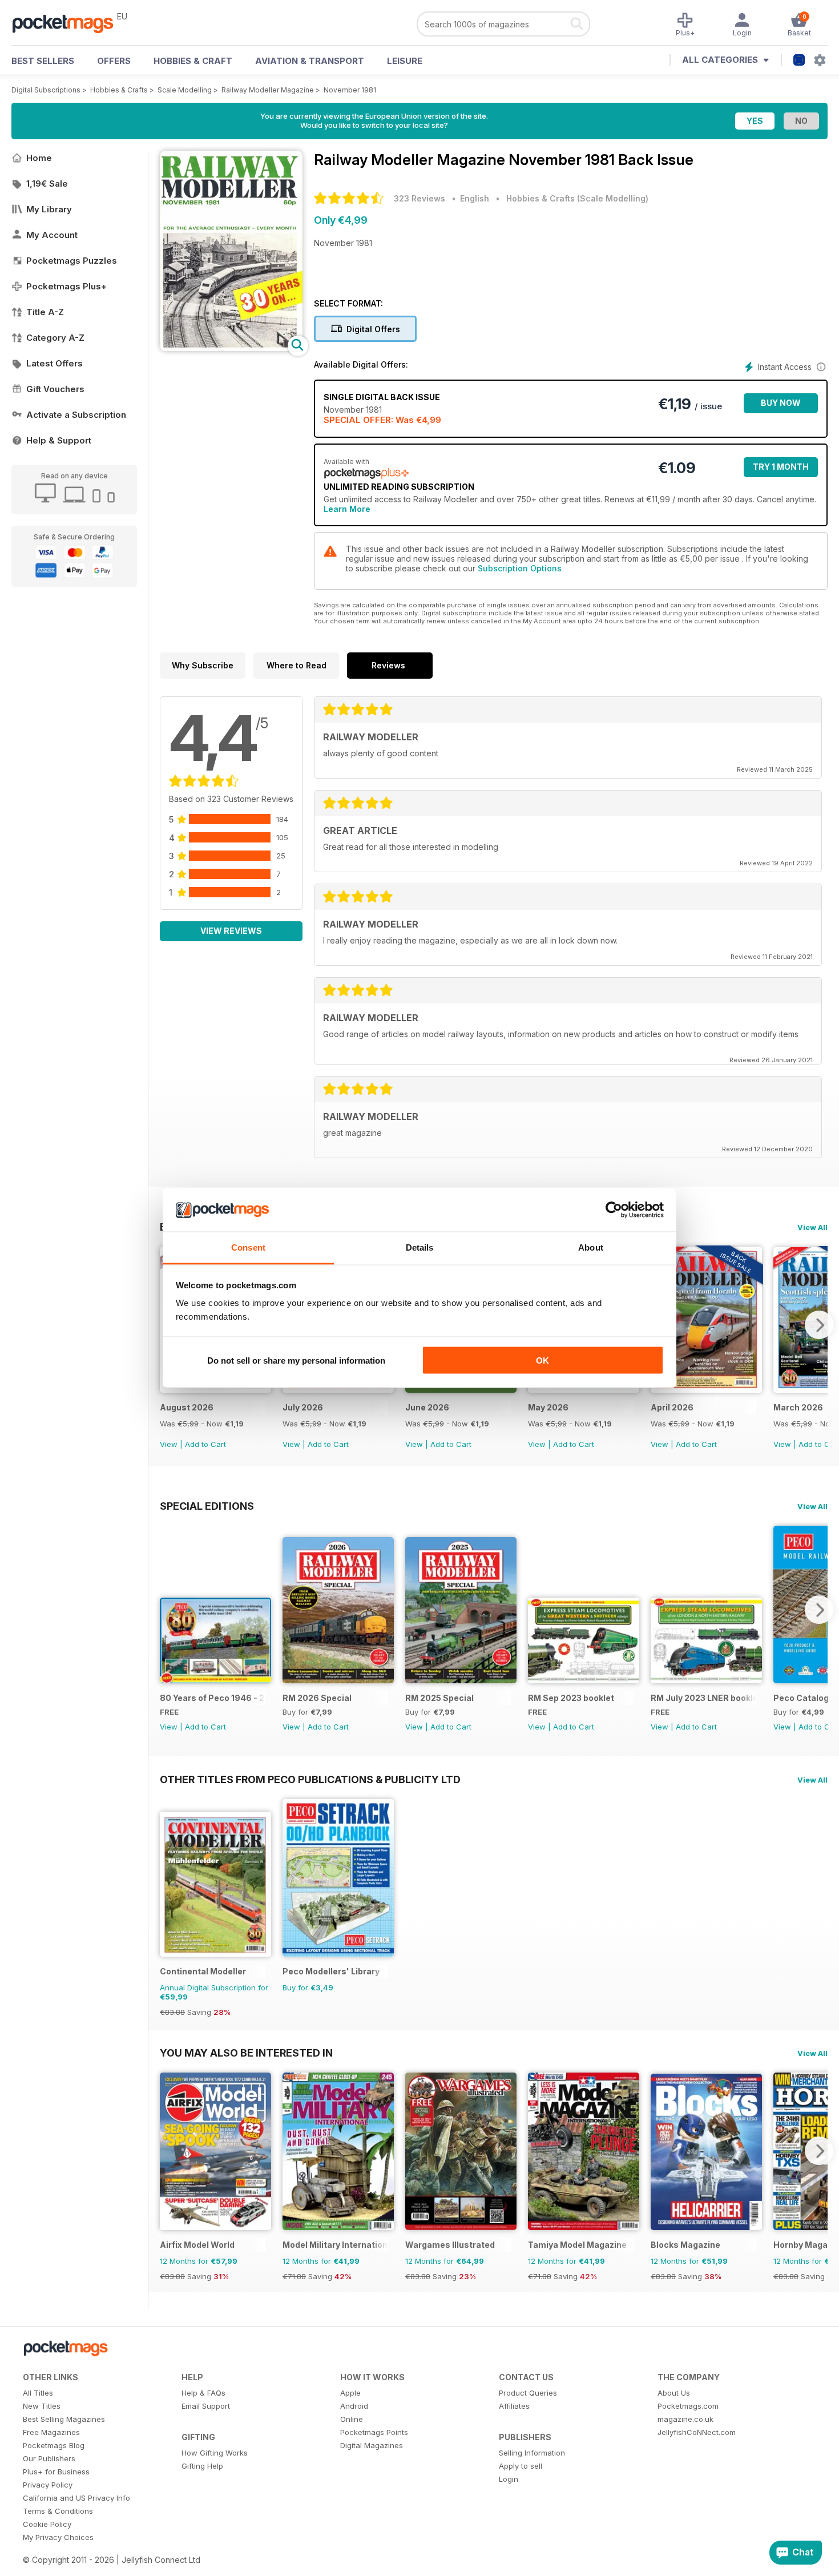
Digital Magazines (372, 2445)
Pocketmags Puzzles (72, 261)
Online (352, 2419)
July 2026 (303, 1407)
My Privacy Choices (58, 2537)
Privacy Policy (48, 2485)
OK (542, 1360)
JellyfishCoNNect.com (697, 2432)
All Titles (38, 2393)
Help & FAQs (203, 2393)
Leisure (405, 61)
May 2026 (548, 1407)
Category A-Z (55, 338)
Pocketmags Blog (54, 2445)
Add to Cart (205, 1444)
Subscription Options (520, 568)
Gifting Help (202, 2466)
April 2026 (672, 1407)
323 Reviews (419, 198)
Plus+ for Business (56, 2472)
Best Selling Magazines (64, 2419)
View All (812, 1227)
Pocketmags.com (688, 2406)
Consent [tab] (248, 1247)
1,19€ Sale (47, 184)
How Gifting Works (215, 2453)
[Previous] (168, 1610)
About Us (674, 2393)
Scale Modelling (185, 90)
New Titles (42, 2406)
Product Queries (528, 2393)
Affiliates (514, 2406)
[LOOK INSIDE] (231, 348)
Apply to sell (521, 2466)
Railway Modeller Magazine (268, 90)
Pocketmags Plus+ (66, 286)
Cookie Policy (47, 2524)
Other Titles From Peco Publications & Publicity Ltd (310, 1779)
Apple (350, 2393)
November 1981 (350, 90)
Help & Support (59, 440)
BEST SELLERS (43, 61)
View (169, 1444)
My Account (52, 235)
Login (509, 2479)
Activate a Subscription (76, 415)
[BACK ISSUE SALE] (215, 1390)
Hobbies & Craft (193, 61)
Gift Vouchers (55, 389)
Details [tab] (420, 1247)
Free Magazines (51, 2432)
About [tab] (591, 1247)
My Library (49, 209)
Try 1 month (781, 467)
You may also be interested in (246, 2053)
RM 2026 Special (317, 1698)
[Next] (819, 1325)
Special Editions (207, 1506)
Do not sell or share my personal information (296, 1360)
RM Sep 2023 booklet (571, 1698)
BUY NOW (781, 403)
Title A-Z (45, 312)
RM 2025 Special (439, 1698)
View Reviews (231, 931)
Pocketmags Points (374, 2432)
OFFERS (114, 61)
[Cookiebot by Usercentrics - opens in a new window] (614, 1210)
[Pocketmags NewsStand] (68, 23)
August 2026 (187, 1407)
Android (354, 2406)
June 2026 (427, 1407)
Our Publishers (49, 2458)
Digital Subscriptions (46, 90)
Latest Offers (55, 363)
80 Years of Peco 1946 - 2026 (213, 1698)
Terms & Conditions (58, 2511)
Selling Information (532, 2453)
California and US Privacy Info (76, 2498)
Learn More (347, 509)
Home (39, 158)
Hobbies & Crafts (119, 90)
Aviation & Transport (310, 61)
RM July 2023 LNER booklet (703, 1698)
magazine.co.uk (685, 2419)
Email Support (206, 2406)
